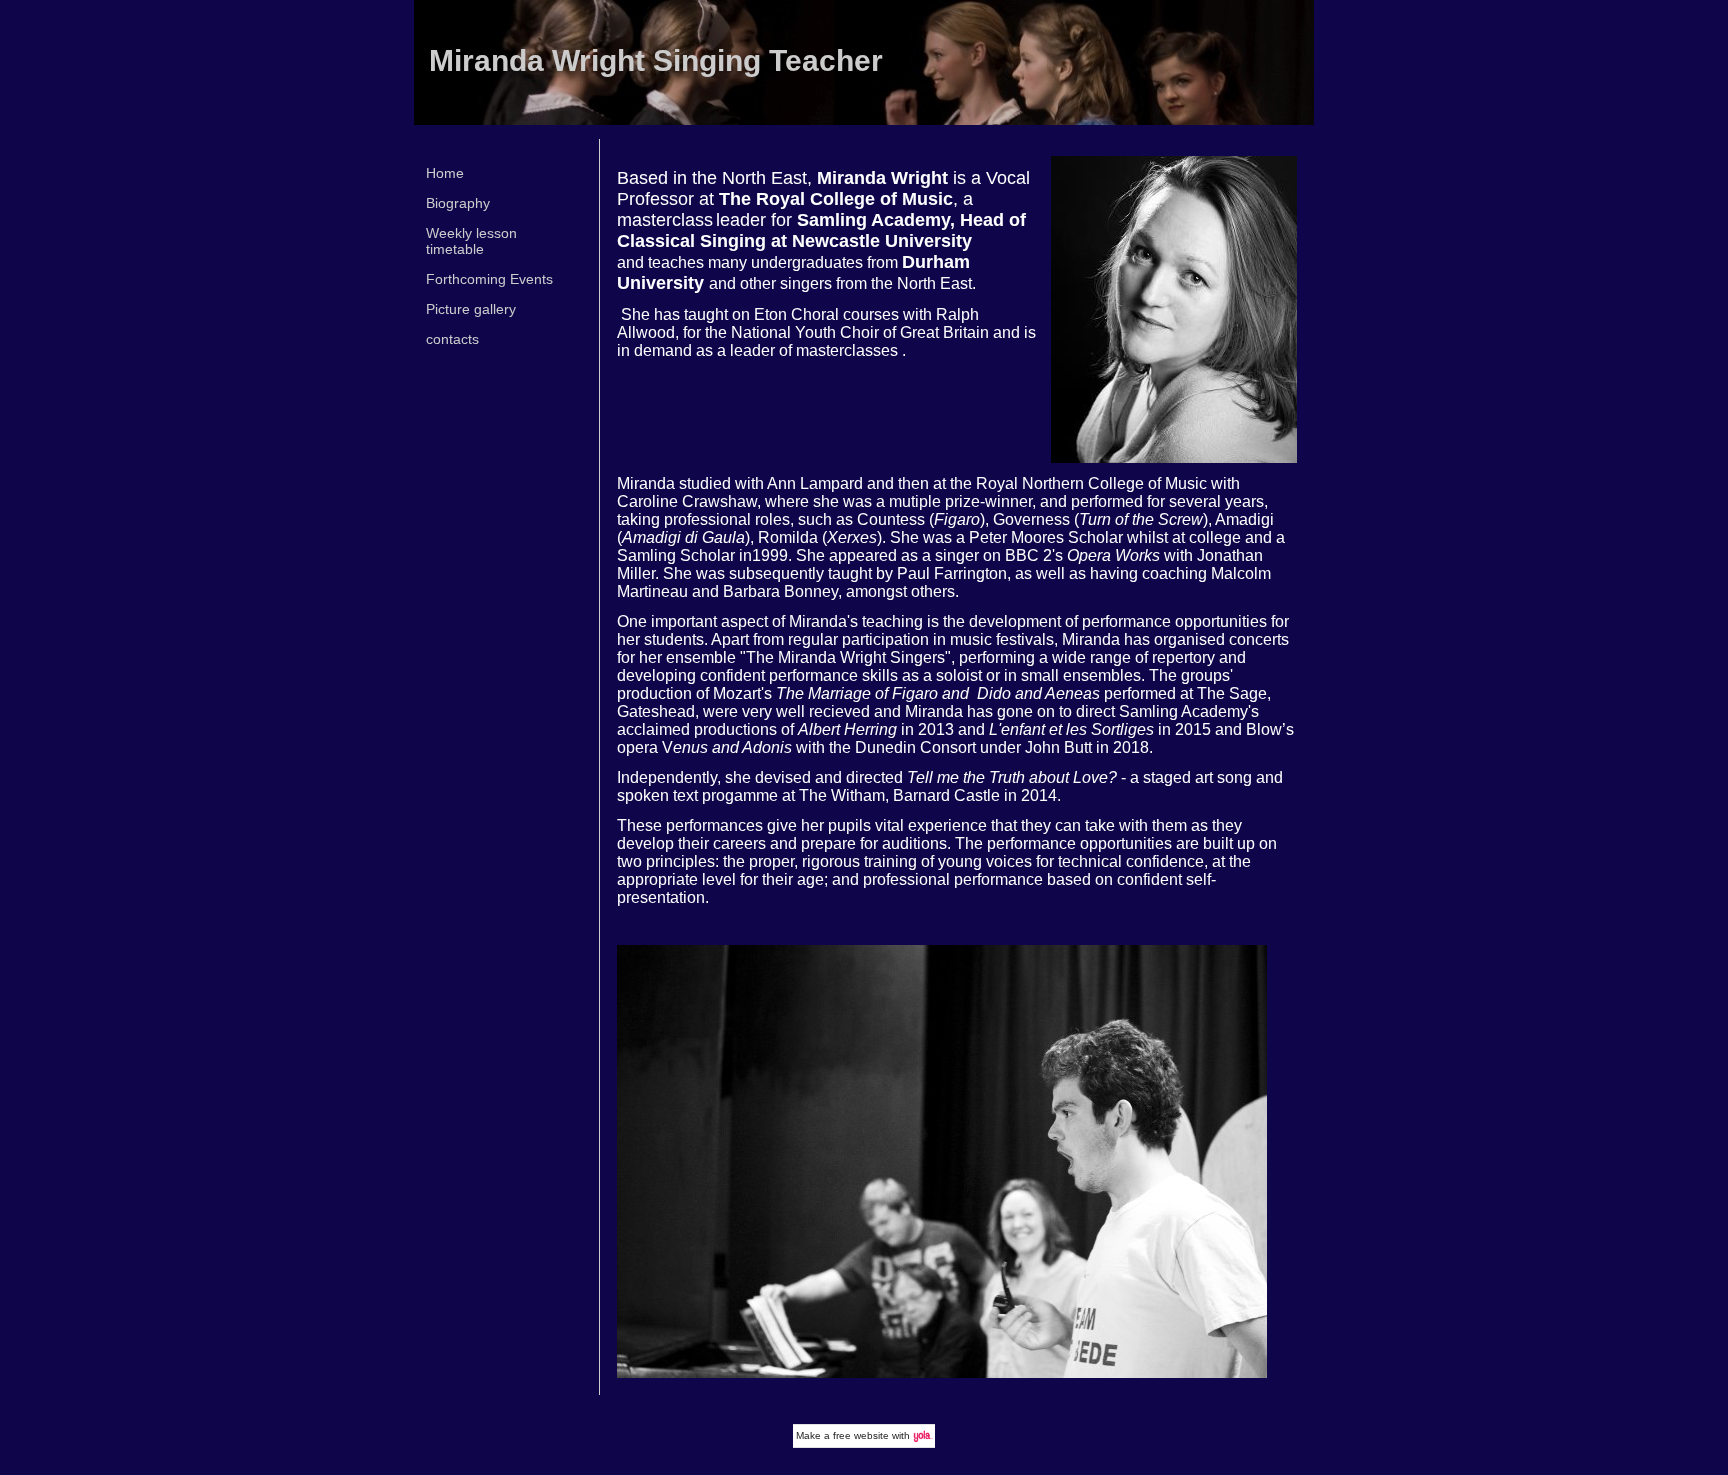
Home (445, 173)
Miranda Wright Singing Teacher (656, 60)
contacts (452, 339)
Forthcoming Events (489, 279)
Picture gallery (471, 309)
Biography (458, 203)
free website (861, 1435)
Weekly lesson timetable (471, 241)
